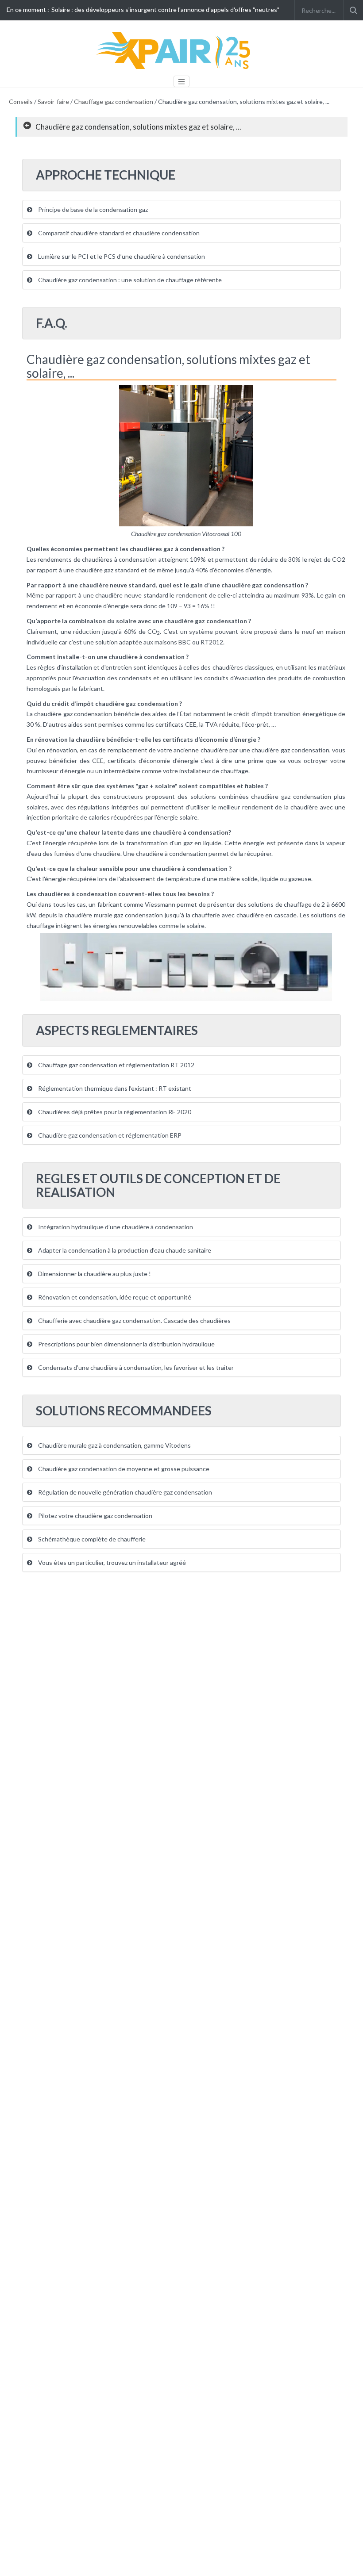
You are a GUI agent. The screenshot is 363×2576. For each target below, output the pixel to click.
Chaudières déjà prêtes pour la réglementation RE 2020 (114, 1112)
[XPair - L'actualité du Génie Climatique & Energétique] (175, 50)
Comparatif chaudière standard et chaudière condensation (118, 233)
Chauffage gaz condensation (114, 102)
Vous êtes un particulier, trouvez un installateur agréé (111, 1562)
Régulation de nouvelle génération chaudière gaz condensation (124, 1492)
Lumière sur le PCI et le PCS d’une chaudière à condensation (121, 256)
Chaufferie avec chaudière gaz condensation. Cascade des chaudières (134, 1321)
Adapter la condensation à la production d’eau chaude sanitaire (124, 1250)
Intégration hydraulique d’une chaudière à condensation (115, 1227)
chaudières (228, 667)
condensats (135, 678)
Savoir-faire (53, 102)
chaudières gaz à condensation (175, 549)
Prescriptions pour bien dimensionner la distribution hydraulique (126, 1344)
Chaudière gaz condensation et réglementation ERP (109, 1135)
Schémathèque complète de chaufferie (91, 1539)
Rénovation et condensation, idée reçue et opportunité (114, 1297)
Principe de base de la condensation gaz (92, 209)
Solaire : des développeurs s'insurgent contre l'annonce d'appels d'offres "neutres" (165, 10)
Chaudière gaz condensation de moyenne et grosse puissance (123, 1469)
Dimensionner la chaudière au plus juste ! (94, 1274)
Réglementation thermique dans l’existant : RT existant (114, 1088)
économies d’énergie (242, 570)
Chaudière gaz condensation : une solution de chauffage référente (129, 280)
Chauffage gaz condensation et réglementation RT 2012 (116, 1065)
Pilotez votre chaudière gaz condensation (95, 1516)
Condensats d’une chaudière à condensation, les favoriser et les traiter (135, 1367)
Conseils (21, 102)
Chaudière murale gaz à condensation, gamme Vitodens (114, 1445)
